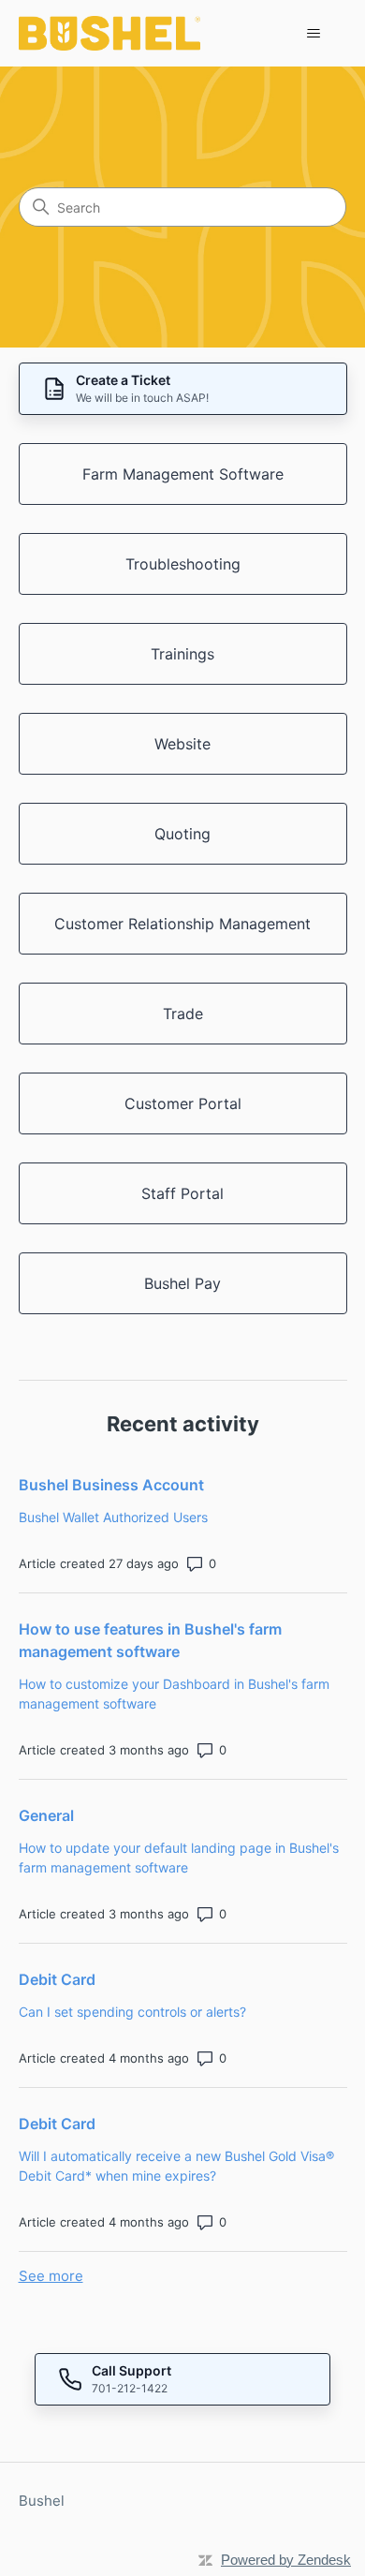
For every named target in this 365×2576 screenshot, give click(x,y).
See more (51, 2276)
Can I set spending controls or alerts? (132, 2012)
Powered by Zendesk (286, 2560)
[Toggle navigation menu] (314, 34)
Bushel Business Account (111, 1485)
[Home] (110, 33)
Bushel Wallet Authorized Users (113, 1517)
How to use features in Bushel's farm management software (150, 1640)
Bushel (42, 2501)
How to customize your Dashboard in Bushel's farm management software (174, 1694)
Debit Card (57, 1979)
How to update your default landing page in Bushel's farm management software (179, 1858)
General (46, 1815)
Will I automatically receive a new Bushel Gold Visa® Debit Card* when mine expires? (176, 2166)
